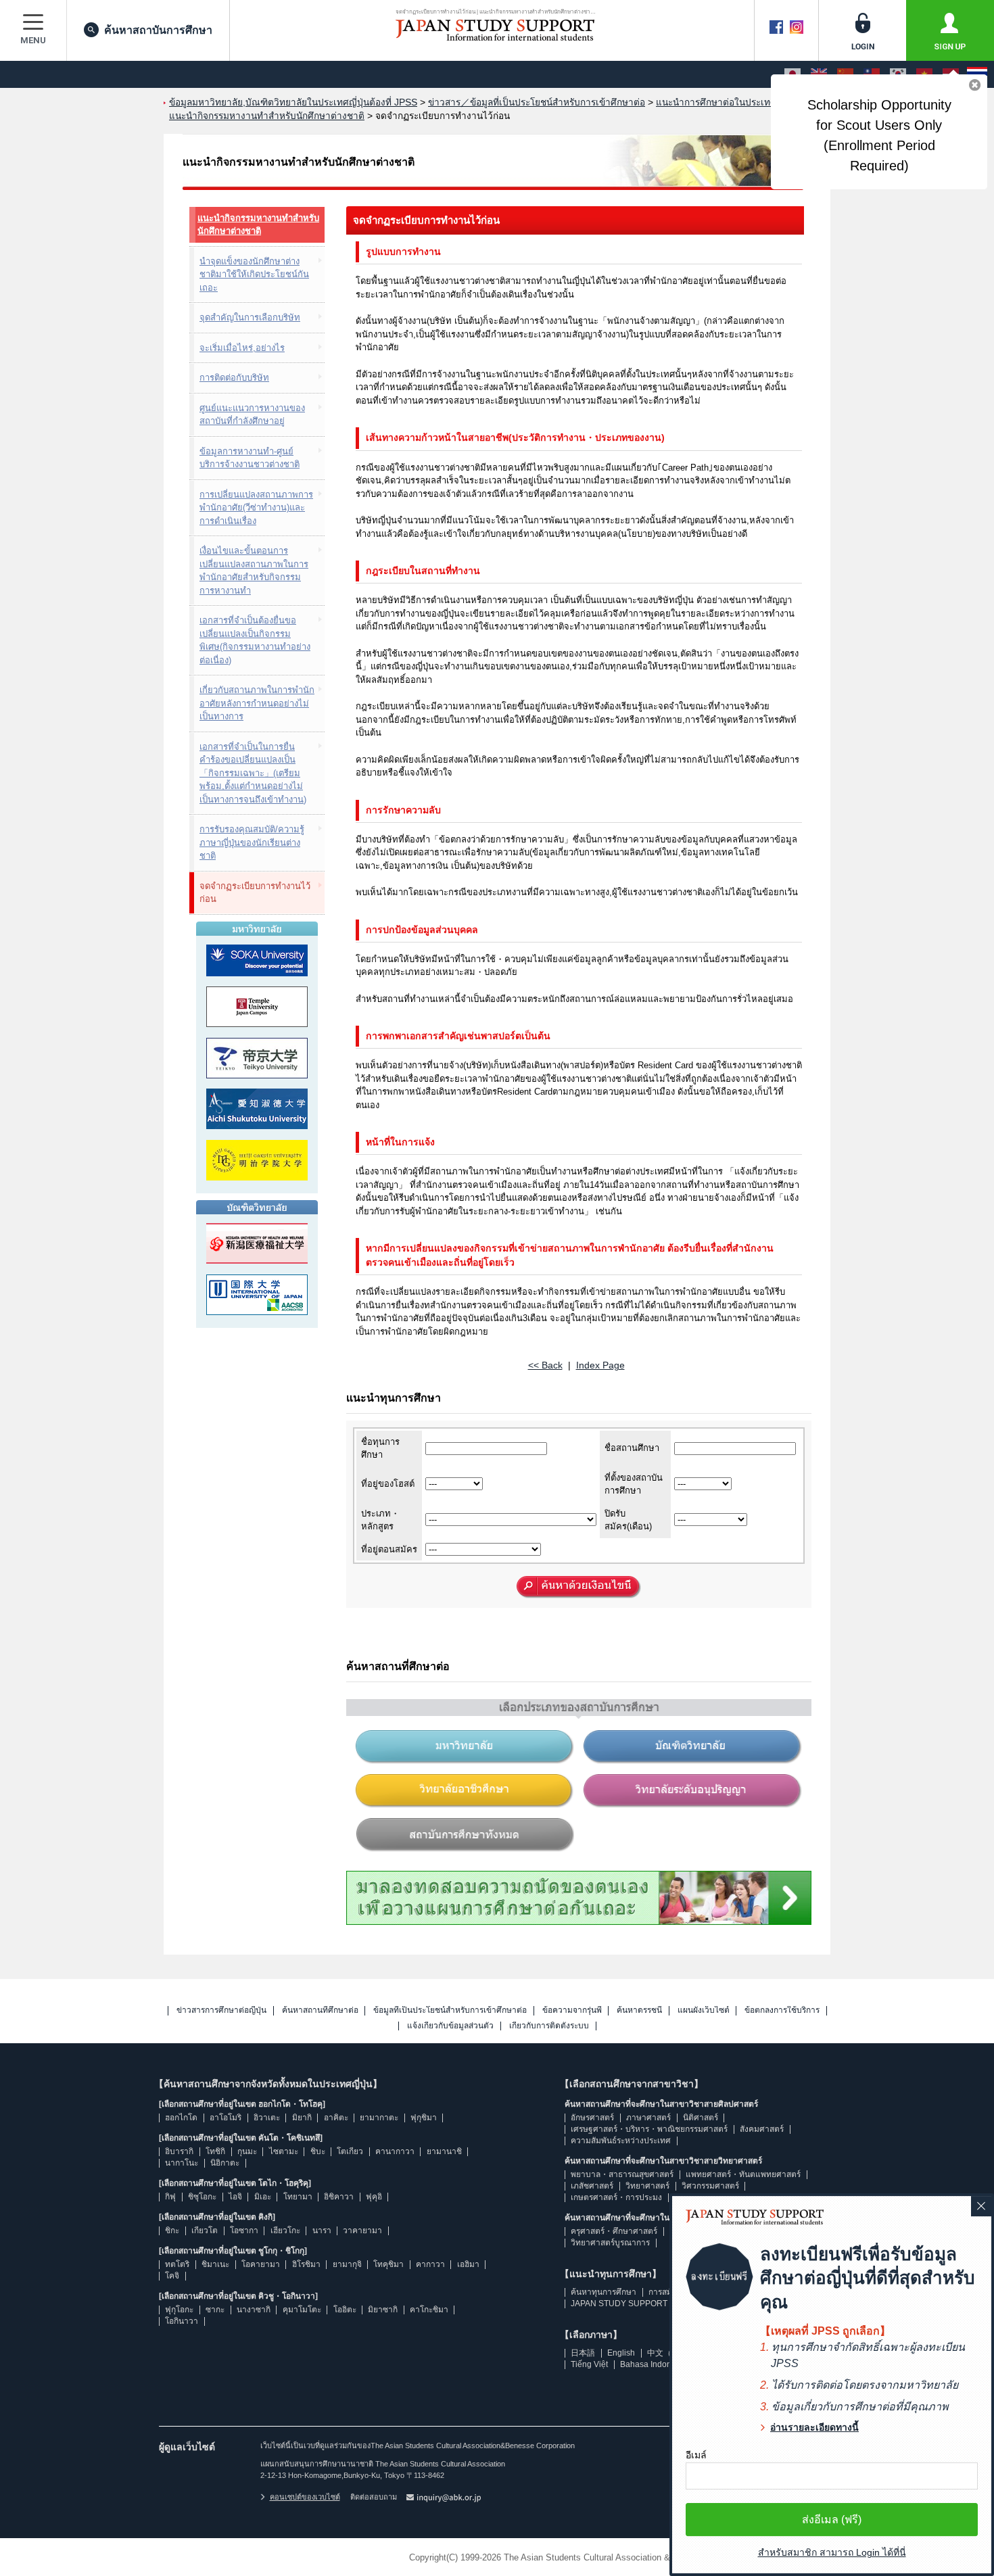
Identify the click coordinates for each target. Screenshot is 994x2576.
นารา (322, 2231)
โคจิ (172, 2276)
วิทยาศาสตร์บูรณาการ (610, 2243)
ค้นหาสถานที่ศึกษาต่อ (320, 2010)
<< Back (545, 1365)
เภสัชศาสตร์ (592, 2186)
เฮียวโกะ (285, 2231)
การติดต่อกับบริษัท (234, 378)
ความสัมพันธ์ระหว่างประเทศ (621, 2141)
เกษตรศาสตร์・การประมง (616, 2197)
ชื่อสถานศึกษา (632, 1448)
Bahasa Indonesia (654, 2364)
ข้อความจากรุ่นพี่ (572, 2010)
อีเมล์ (696, 2455)
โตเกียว (350, 2151)
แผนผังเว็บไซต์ (704, 2010)
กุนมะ (247, 2151)
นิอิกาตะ (225, 2163)
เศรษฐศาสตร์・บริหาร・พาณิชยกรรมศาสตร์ (649, 2129)
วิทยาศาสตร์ (647, 2186)
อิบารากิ (179, 2151)
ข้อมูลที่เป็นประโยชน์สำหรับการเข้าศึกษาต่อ (450, 2010)
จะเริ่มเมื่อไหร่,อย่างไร (242, 348)
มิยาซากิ (383, 2310)
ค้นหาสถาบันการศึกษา (158, 30)
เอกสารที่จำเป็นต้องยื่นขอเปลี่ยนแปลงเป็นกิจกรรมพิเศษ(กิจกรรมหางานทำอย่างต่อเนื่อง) (255, 640)
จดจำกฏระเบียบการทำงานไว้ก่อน (255, 893)
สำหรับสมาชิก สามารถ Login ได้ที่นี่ (832, 2552)
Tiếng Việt (589, 2364)
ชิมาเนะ (215, 2264)
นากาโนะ (182, 2163)
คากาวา (430, 2264)
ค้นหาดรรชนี (639, 2010)
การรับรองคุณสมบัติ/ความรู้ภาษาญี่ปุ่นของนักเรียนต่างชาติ (252, 842)
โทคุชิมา (388, 2264)
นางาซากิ (254, 2310)
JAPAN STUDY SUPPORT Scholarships (644, 2304)
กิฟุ (170, 2197)
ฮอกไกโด (181, 2118)
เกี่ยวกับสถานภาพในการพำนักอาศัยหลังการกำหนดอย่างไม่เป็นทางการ (257, 703)
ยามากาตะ (379, 2118)
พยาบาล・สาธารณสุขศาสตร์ (622, 2174)
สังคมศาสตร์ (762, 2129)
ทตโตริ (177, 2264)
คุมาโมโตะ (302, 2310)
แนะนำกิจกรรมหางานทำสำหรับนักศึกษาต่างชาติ (258, 225)
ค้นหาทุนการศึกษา (603, 2292)
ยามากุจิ (347, 2264)
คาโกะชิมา (429, 2310)
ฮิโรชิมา (306, 2264)
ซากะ (215, 2310)
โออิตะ (345, 2310)
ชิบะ (318, 2151)
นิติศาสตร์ (701, 2118)
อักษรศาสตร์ (592, 2118)
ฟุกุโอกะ (179, 2310)
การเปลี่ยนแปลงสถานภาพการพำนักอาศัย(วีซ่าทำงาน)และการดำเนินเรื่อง (256, 508)
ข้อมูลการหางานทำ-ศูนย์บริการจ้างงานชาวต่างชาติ (250, 458)
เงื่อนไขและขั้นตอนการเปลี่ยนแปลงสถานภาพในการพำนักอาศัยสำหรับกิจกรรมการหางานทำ (254, 571)
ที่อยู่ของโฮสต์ (388, 1484)
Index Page (600, 1365)
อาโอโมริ (226, 2118)
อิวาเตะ (267, 2118)
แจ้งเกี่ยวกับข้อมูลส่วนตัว (450, 2026)
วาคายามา (362, 2231)
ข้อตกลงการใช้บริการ (782, 2010)
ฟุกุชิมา (424, 2118)
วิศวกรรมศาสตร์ (710, 2186)
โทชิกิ (215, 2151)
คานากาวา (395, 2151)
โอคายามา (261, 2264)
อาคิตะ (336, 2118)
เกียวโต (205, 2231)
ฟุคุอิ (374, 2197)
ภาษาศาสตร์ (648, 2118)
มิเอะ (263, 2197)
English (621, 2353)
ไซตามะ (284, 2151)
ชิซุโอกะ (202, 2197)
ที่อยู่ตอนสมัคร (389, 1549)
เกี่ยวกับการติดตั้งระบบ (549, 2026)
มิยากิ (302, 2118)
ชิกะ (172, 2231)
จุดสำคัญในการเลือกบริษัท (250, 317)
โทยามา (298, 2197)
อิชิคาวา (339, 2197)
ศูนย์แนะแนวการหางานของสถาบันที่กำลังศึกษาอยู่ (252, 415)
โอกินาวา (182, 2321)
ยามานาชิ (444, 2151)
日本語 (583, 2353)
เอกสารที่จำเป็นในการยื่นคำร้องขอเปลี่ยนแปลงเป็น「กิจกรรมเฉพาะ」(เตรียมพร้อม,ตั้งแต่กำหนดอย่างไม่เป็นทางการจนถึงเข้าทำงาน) (253, 773)
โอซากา (244, 2231)
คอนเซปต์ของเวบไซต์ (305, 2497)
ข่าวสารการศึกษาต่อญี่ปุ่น (221, 2010)
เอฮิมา (468, 2264)
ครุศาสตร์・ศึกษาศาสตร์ (614, 2231)
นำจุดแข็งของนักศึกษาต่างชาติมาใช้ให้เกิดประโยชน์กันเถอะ (254, 275)
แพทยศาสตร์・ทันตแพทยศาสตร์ (743, 2174)
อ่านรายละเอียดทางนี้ (814, 2427)
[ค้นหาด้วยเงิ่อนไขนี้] (579, 1588)
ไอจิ (235, 2197)
